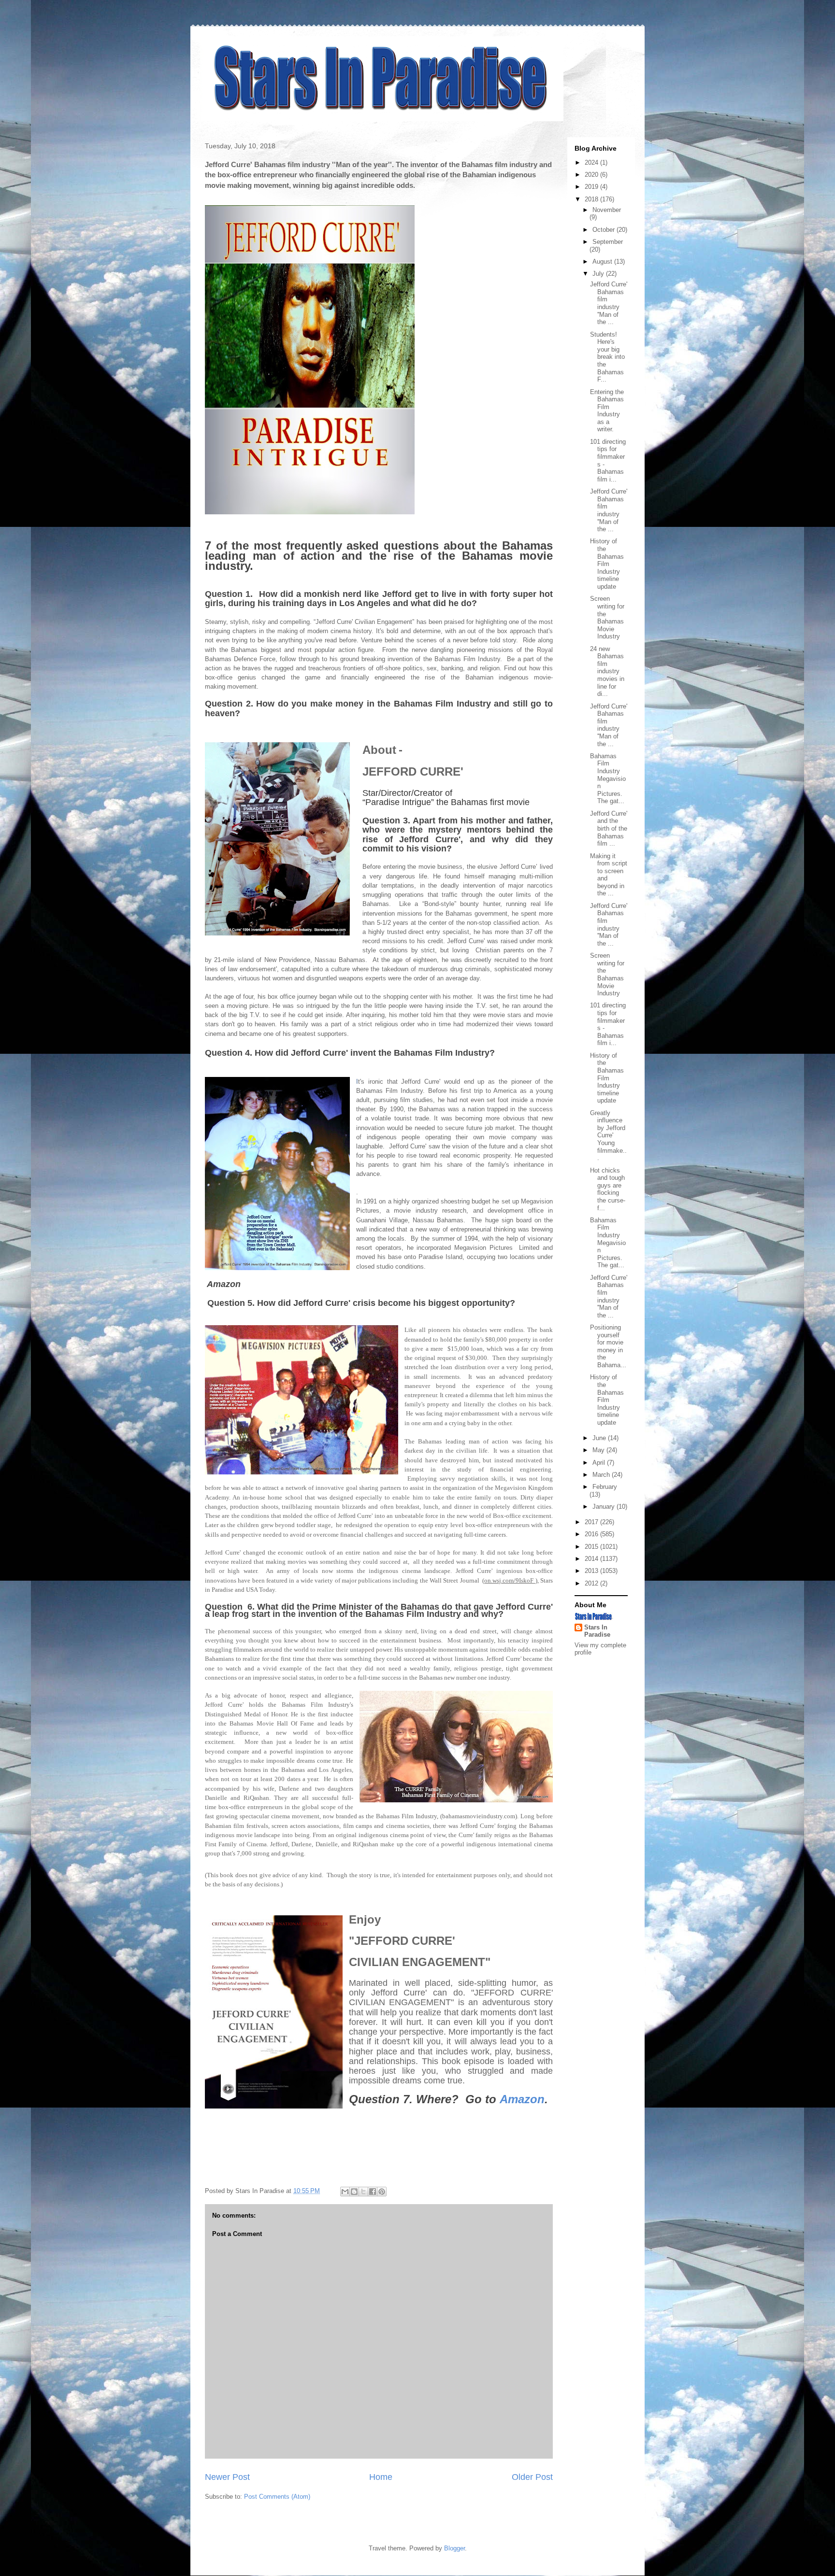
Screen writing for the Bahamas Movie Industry (607, 617)
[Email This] (345, 2192)
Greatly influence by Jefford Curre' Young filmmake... (608, 1136)
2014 (592, 1559)
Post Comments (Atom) (277, 2497)
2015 (592, 1547)
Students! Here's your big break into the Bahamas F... (607, 357)
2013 (592, 1571)
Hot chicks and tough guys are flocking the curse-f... (608, 1189)
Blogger (454, 2548)
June (600, 1438)
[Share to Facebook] (373, 2192)
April (600, 1463)
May (599, 1450)
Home (381, 2477)
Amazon (522, 2099)
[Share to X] (363, 2192)
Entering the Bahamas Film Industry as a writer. (607, 411)
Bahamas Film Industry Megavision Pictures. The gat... (608, 779)
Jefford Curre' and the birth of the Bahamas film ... (609, 828)
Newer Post (227, 2477)
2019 (592, 187)
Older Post (532, 2477)
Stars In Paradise (597, 1631)
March (602, 1475)
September (608, 242)
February (605, 1487)
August (603, 262)
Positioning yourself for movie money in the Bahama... (608, 1346)
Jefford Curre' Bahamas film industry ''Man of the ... (609, 303)
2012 (592, 1583)
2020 (592, 175)
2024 (592, 163)
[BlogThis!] (354, 2192)
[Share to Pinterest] (382, 2192)
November (607, 210)
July (599, 274)
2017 (592, 1522)
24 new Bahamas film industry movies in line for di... (607, 672)
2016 (592, 1534)
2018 (592, 199)
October (605, 230)
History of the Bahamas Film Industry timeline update (607, 564)
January (605, 1507)
